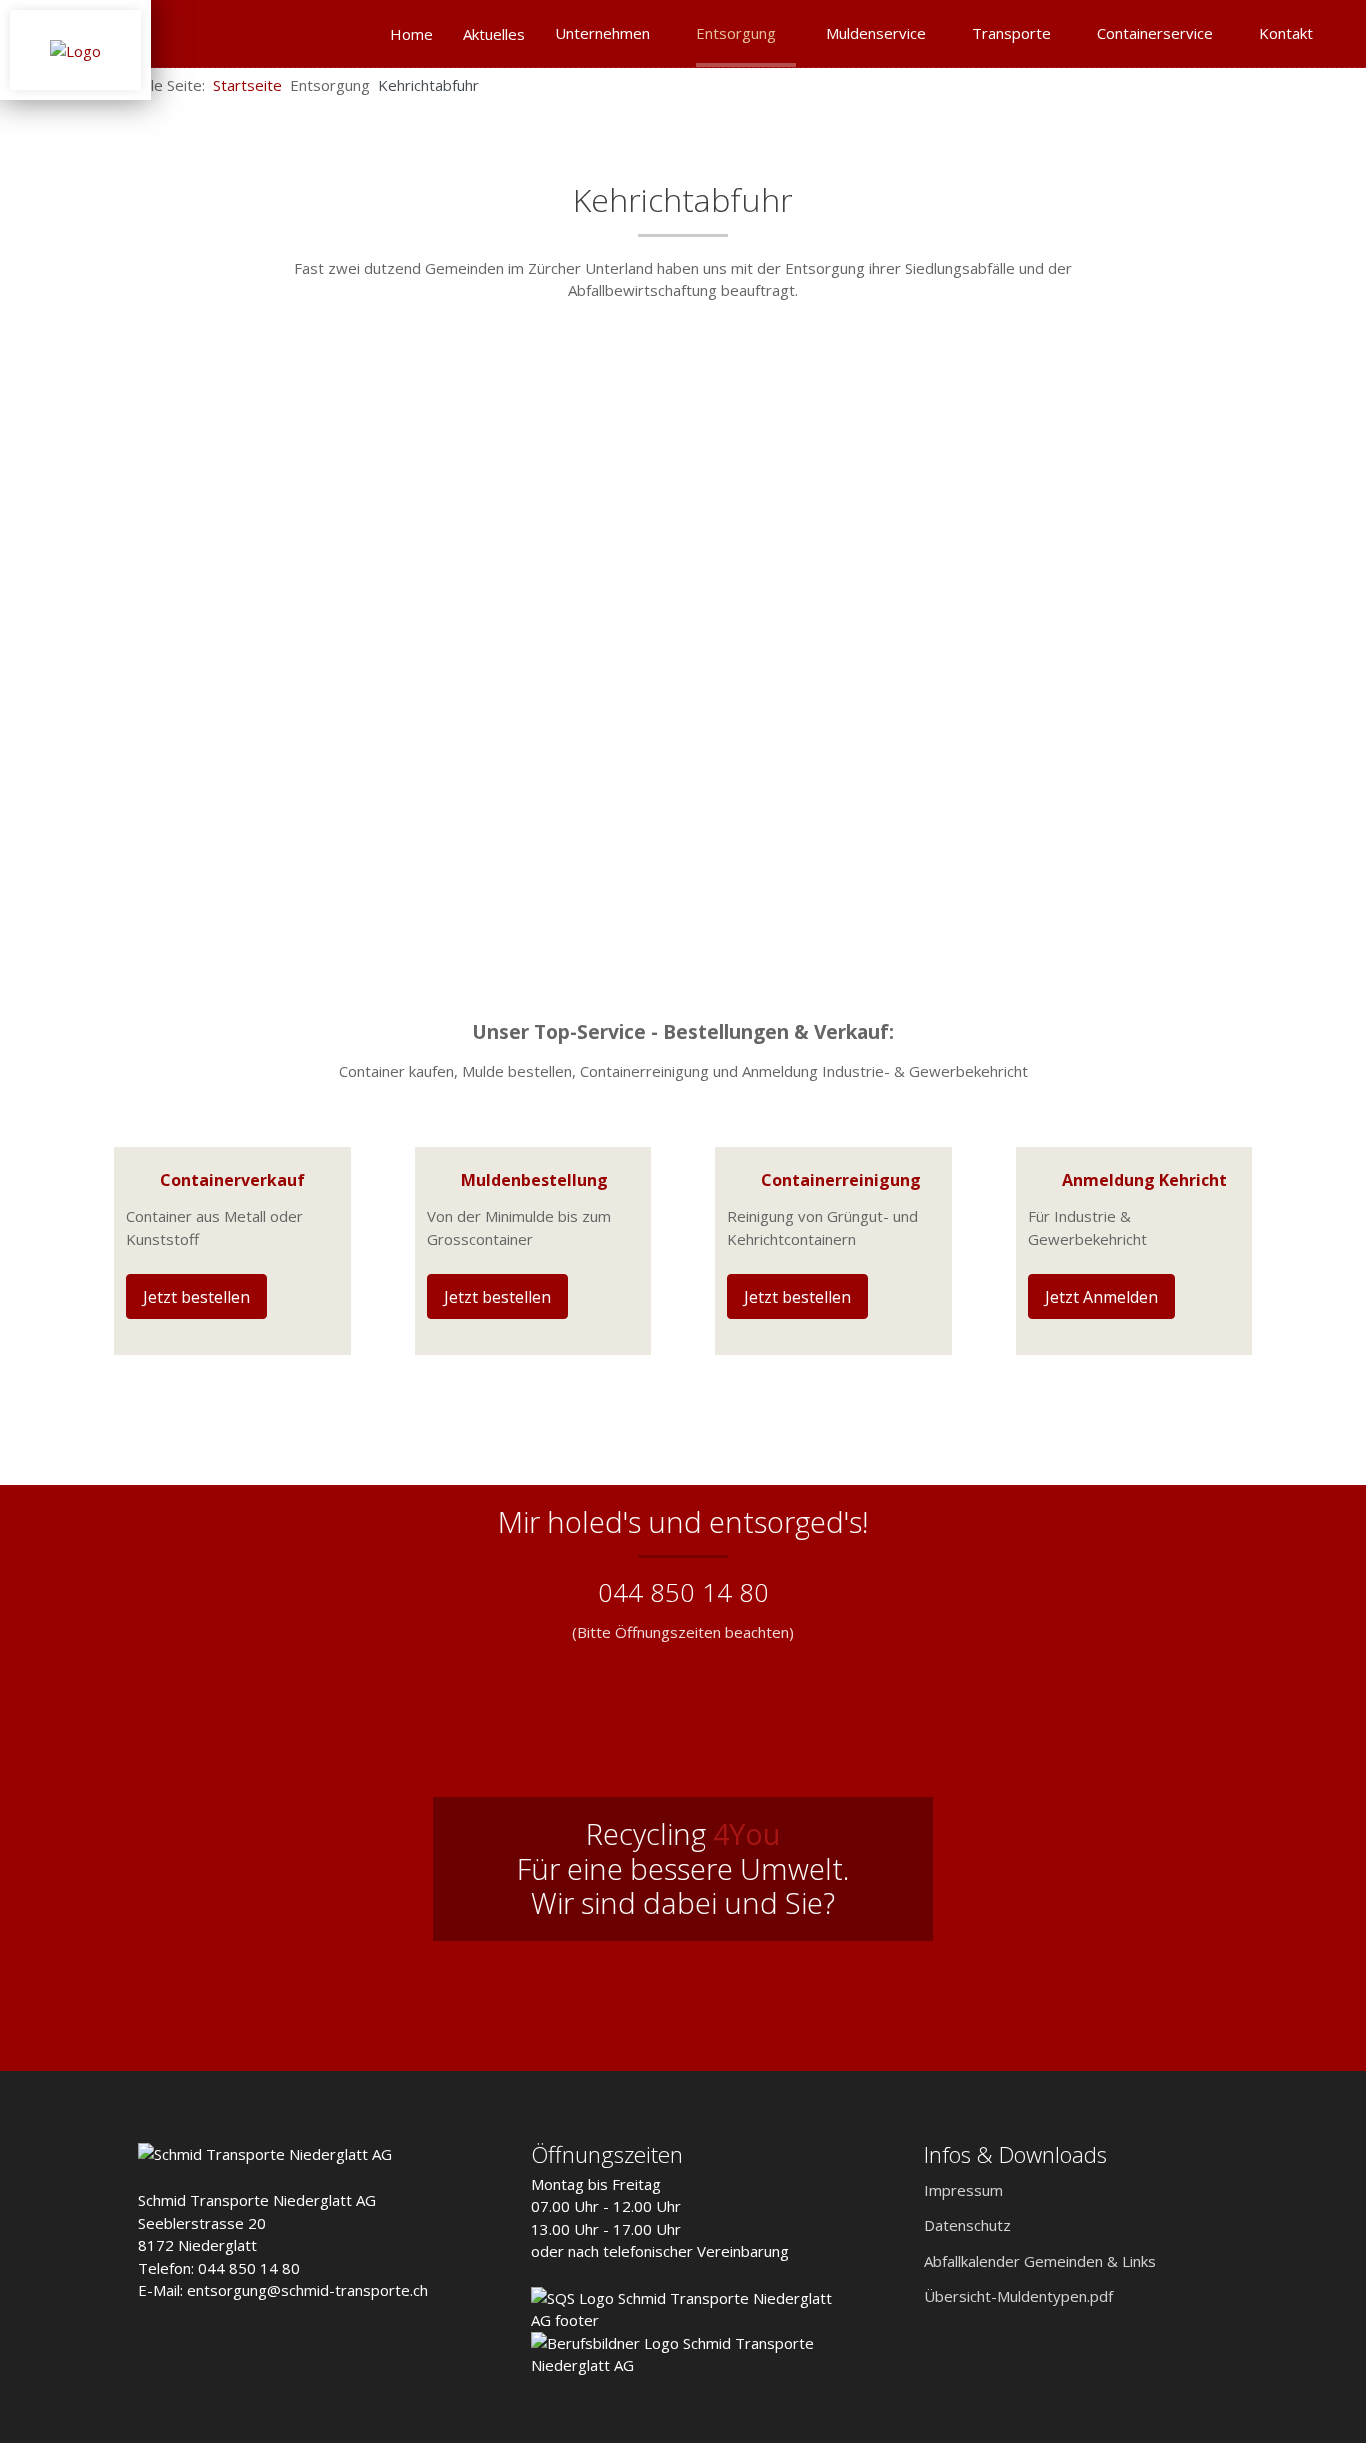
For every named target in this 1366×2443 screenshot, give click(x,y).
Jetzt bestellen (196, 1297)
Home (411, 34)
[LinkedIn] (1328, 84)
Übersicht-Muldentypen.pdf (1018, 2296)
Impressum (963, 2190)
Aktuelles (494, 34)
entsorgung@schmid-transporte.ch (307, 2290)
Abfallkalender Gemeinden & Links (1040, 2261)
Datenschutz (967, 2225)
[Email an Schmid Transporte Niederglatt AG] (1296, 84)
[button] (1311, 2358)
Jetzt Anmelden (1101, 1297)
